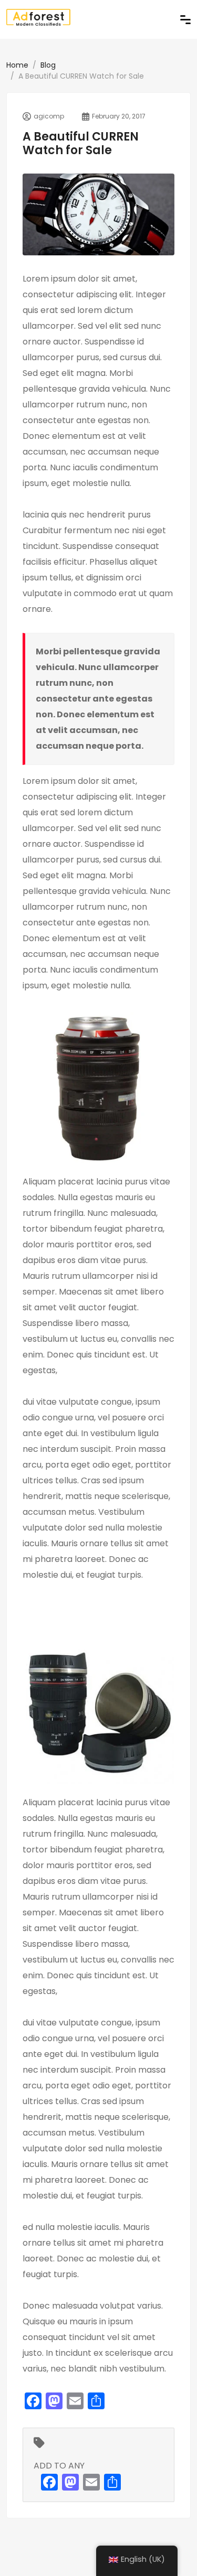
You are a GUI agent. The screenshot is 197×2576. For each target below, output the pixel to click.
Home (17, 65)
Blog (48, 65)
